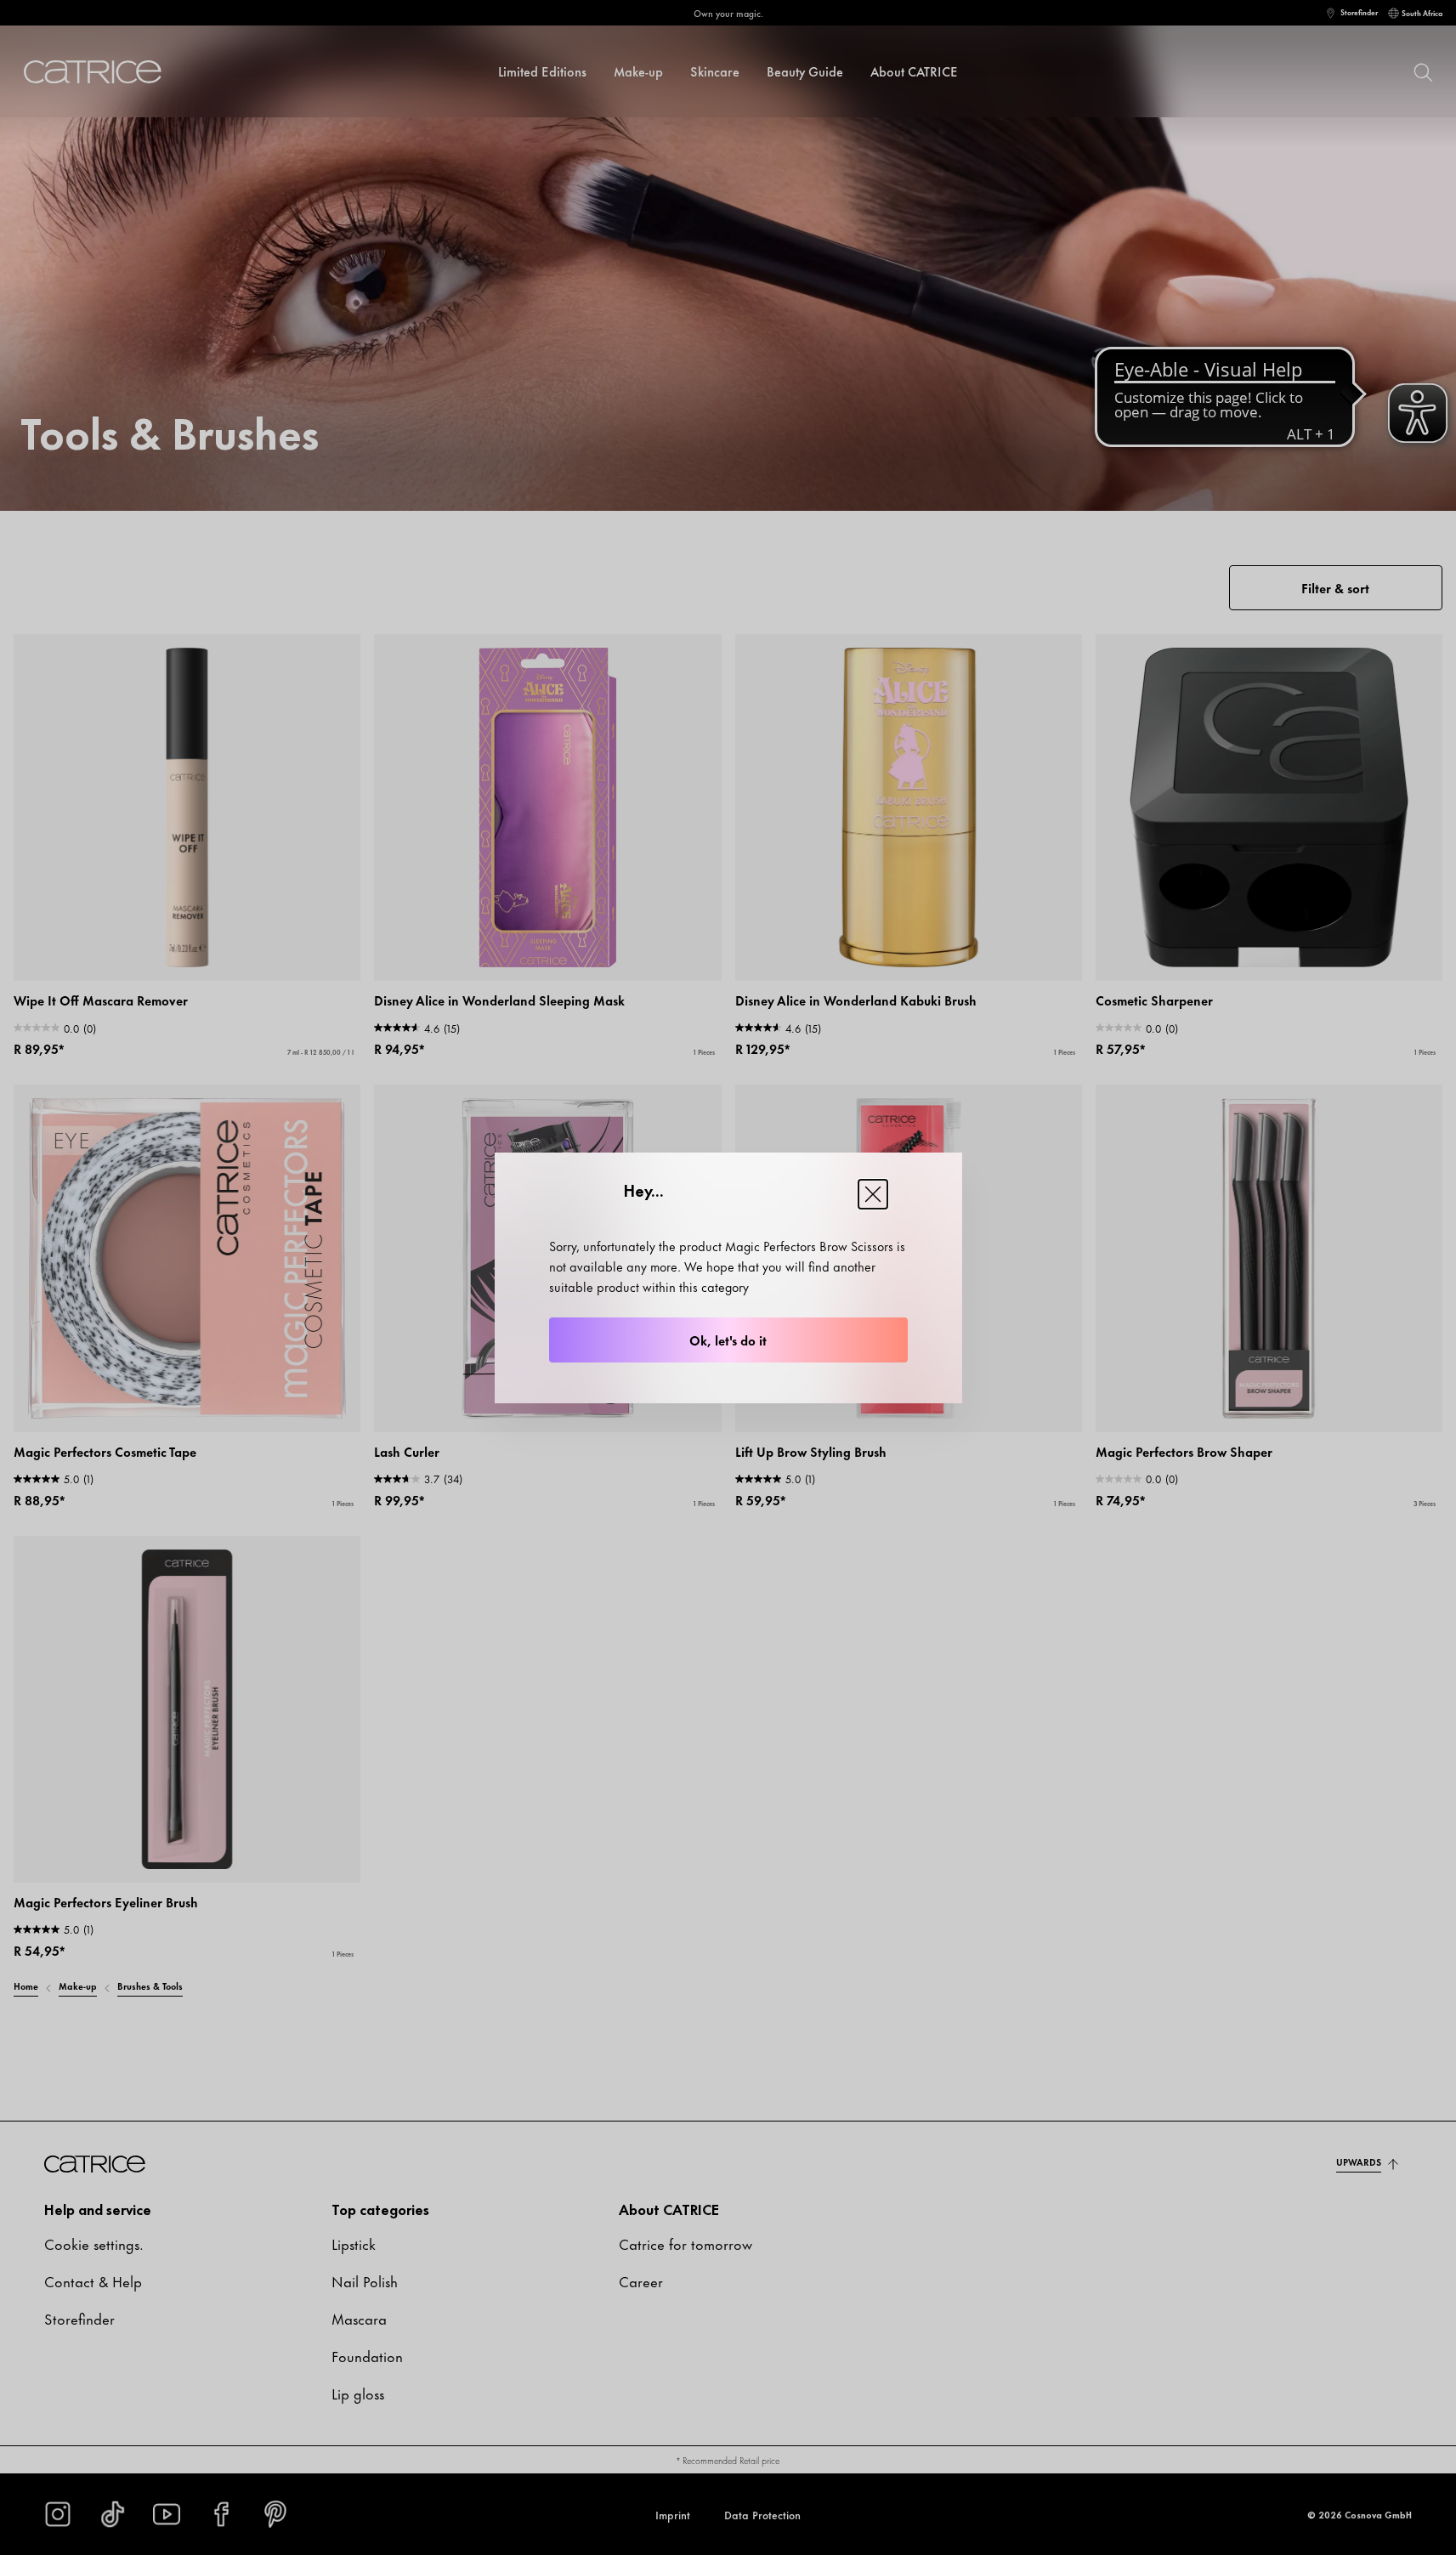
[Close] (873, 1194)
